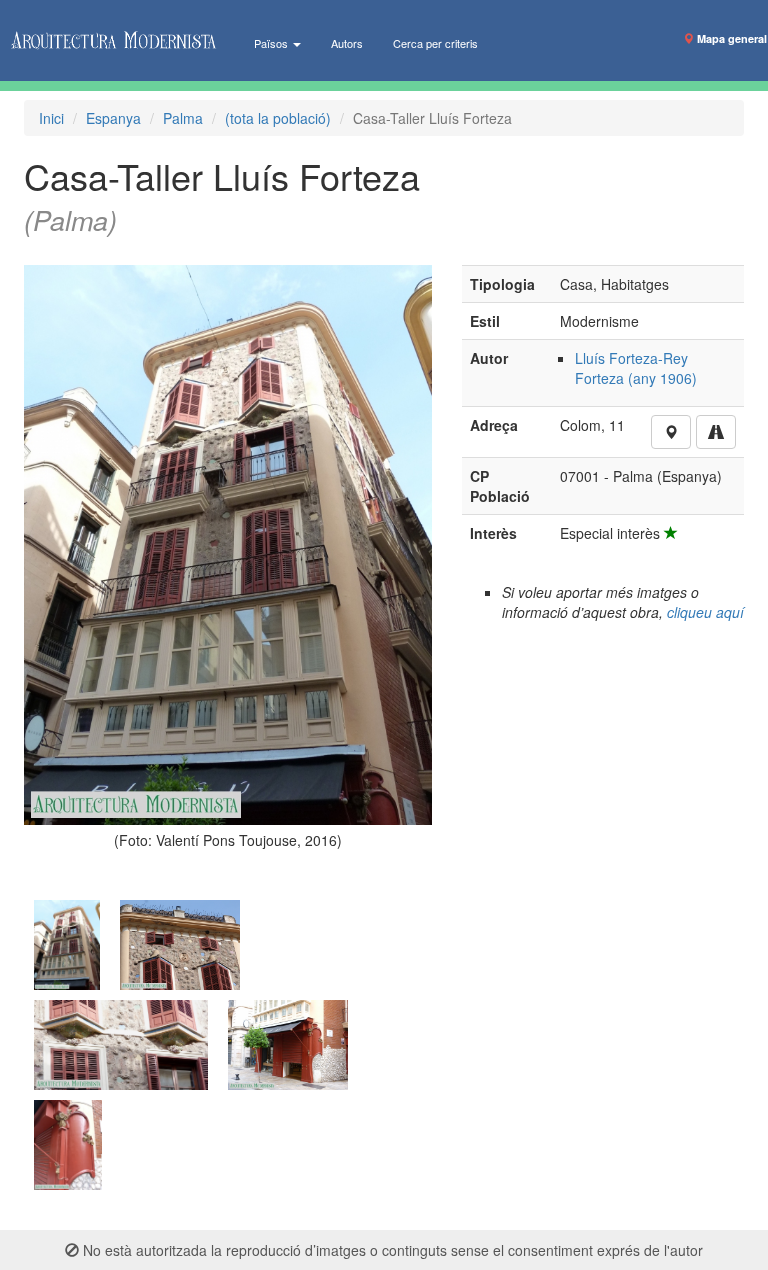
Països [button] (272, 43)
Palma (183, 118)
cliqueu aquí (705, 612)
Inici (51, 118)
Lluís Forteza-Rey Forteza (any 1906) (636, 368)
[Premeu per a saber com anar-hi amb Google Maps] (716, 432)
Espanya (113, 118)
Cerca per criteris (435, 43)
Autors (347, 43)
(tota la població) (278, 118)
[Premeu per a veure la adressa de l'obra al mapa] (671, 432)
